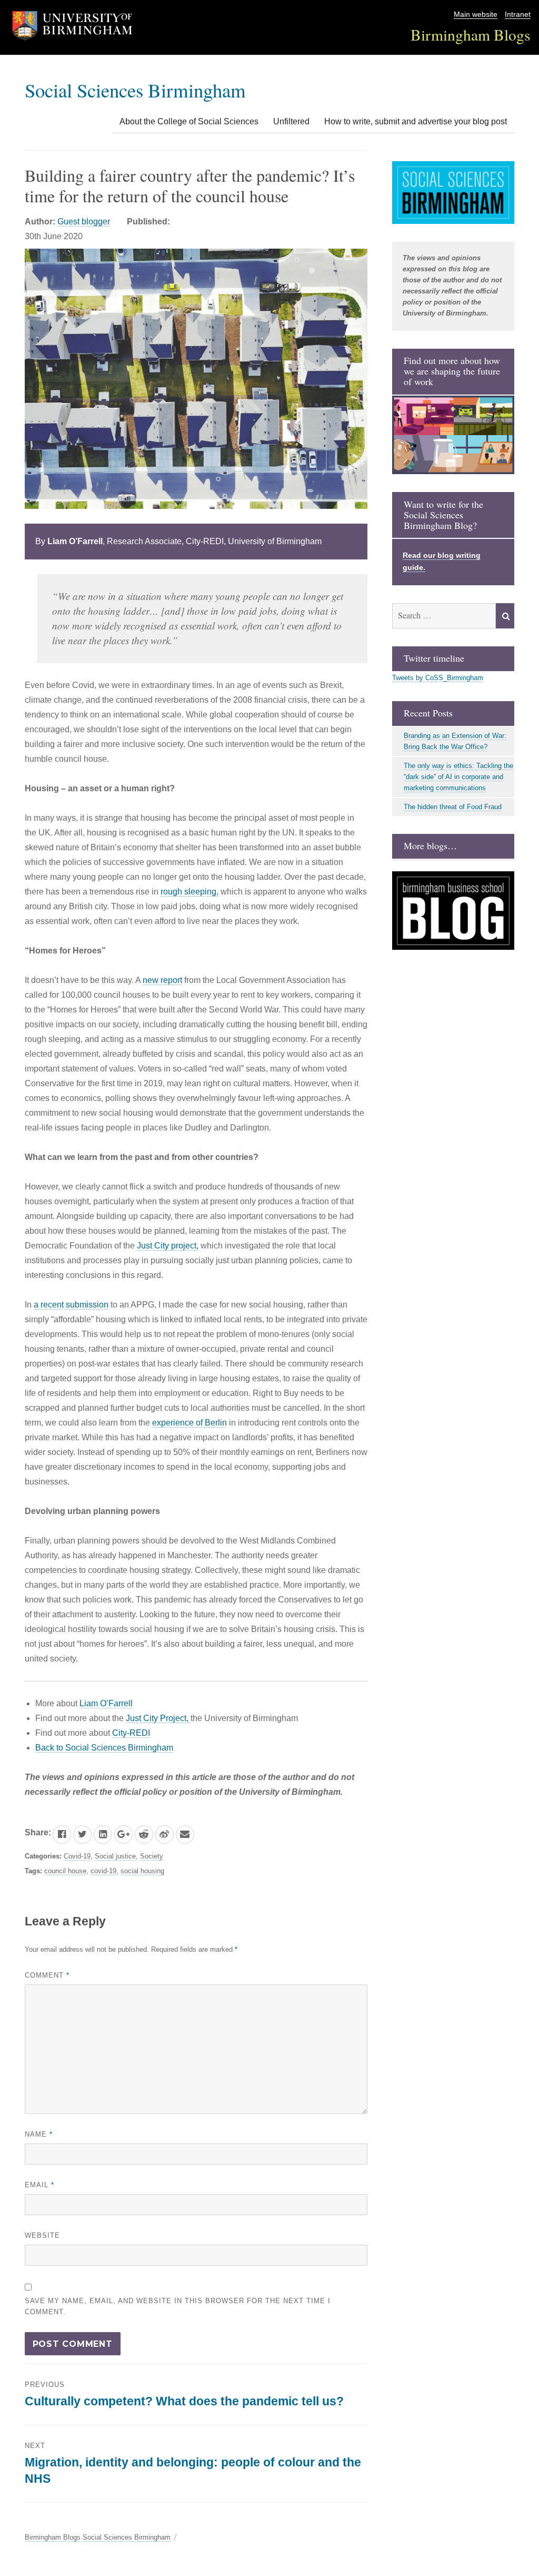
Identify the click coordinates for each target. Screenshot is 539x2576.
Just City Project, (158, 1718)
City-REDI (131, 1733)
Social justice (115, 1856)
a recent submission (71, 1305)
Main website (476, 14)
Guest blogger (84, 222)
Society (152, 1856)
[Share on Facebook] (62, 1835)
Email (39, 2185)
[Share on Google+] (123, 1835)
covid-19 (103, 1871)
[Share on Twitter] (82, 1835)
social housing (142, 1871)
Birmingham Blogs (471, 35)
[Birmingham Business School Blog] (453, 911)
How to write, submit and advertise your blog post (416, 121)
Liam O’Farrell (106, 1703)
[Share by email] (185, 1835)
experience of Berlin (189, 1423)
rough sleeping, (189, 892)
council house (65, 1871)
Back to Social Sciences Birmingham (104, 1748)
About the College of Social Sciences (189, 121)
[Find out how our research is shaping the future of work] (453, 435)
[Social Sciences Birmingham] (453, 193)
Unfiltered (291, 121)
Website (42, 2235)
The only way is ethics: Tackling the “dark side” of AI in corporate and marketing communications (458, 777)
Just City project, (168, 1246)
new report (162, 980)
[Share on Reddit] (144, 1835)
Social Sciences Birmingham (135, 90)
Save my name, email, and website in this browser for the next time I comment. (178, 2306)
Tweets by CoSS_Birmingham (438, 678)
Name (39, 2134)
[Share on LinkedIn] (103, 1835)
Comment (47, 1975)
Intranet (518, 14)
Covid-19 (77, 1856)
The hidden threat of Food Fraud (453, 807)
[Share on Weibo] (164, 1835)
